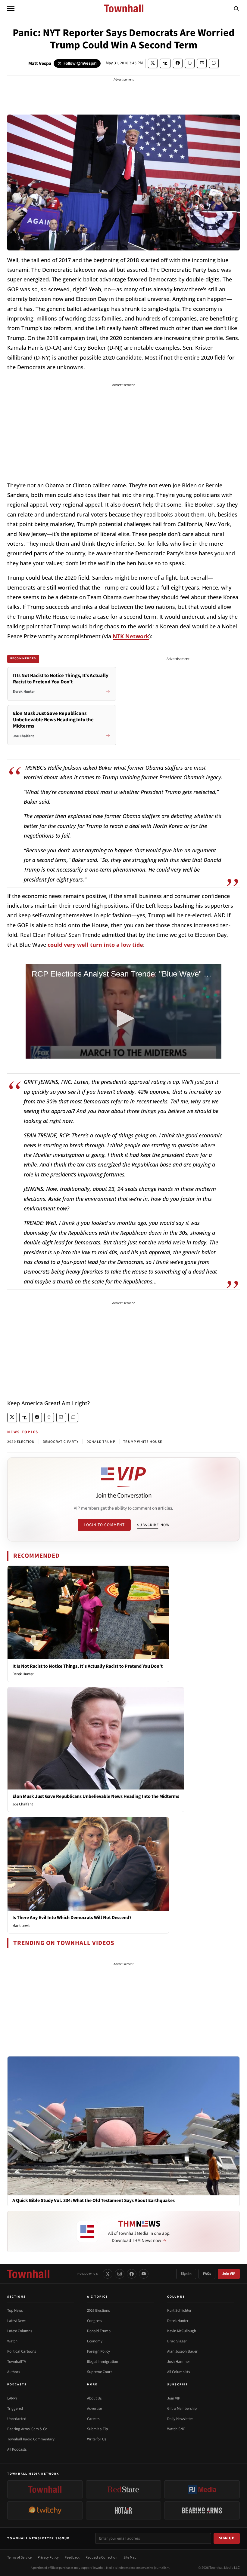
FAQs (207, 2274)
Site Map (130, 2558)
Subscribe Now (153, 1525)
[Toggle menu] (11, 8)
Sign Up (227, 2538)
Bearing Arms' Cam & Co (27, 2429)
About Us (94, 2398)
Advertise (94, 2409)
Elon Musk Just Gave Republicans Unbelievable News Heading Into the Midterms (96, 1796)
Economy (95, 2341)
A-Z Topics (98, 2297)
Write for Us (97, 2439)
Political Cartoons (22, 2351)
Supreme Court (99, 2372)
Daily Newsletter (180, 2419)
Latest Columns (20, 2331)
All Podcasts (17, 2449)
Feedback (72, 2558)
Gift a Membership (182, 2409)
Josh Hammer (179, 2362)
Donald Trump (99, 2331)
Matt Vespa (40, 63)
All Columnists (178, 2372)
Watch (12, 2341)
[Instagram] (120, 2274)
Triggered (15, 2409)
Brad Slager (177, 2341)
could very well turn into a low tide (95, 945)
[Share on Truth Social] (165, 63)
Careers (93, 2419)
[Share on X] (153, 63)
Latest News (17, 2321)
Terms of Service (19, 2558)
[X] (108, 2274)
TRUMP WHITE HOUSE (143, 1442)
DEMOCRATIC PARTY (61, 1442)
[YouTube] (144, 2274)
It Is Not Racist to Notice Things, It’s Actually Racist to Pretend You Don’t (88, 1666)
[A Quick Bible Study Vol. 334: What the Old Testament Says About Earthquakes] (123, 2126)
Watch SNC (176, 2429)
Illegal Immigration (103, 2362)
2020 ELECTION (21, 1442)
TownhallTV (17, 2362)
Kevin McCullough (182, 2331)
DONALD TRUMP (101, 1442)
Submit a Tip (97, 2429)
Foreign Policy (98, 2351)
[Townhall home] (28, 2274)
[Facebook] (132, 2274)
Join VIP (229, 2274)
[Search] (236, 8)
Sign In (186, 2274)
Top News (15, 2311)
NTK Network (131, 636)
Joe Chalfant (23, 1804)
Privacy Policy (48, 2558)
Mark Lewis (21, 1926)
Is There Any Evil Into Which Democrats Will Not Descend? (72, 1918)
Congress (94, 2321)
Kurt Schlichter (179, 2311)
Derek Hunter (23, 1674)
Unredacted (17, 2419)
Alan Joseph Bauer (182, 2351)
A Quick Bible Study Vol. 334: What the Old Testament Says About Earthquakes (94, 2201)
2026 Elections (98, 2311)
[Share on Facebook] (178, 63)
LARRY (12, 2398)
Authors (14, 2372)
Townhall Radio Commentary (31, 2439)
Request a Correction (102, 2558)
